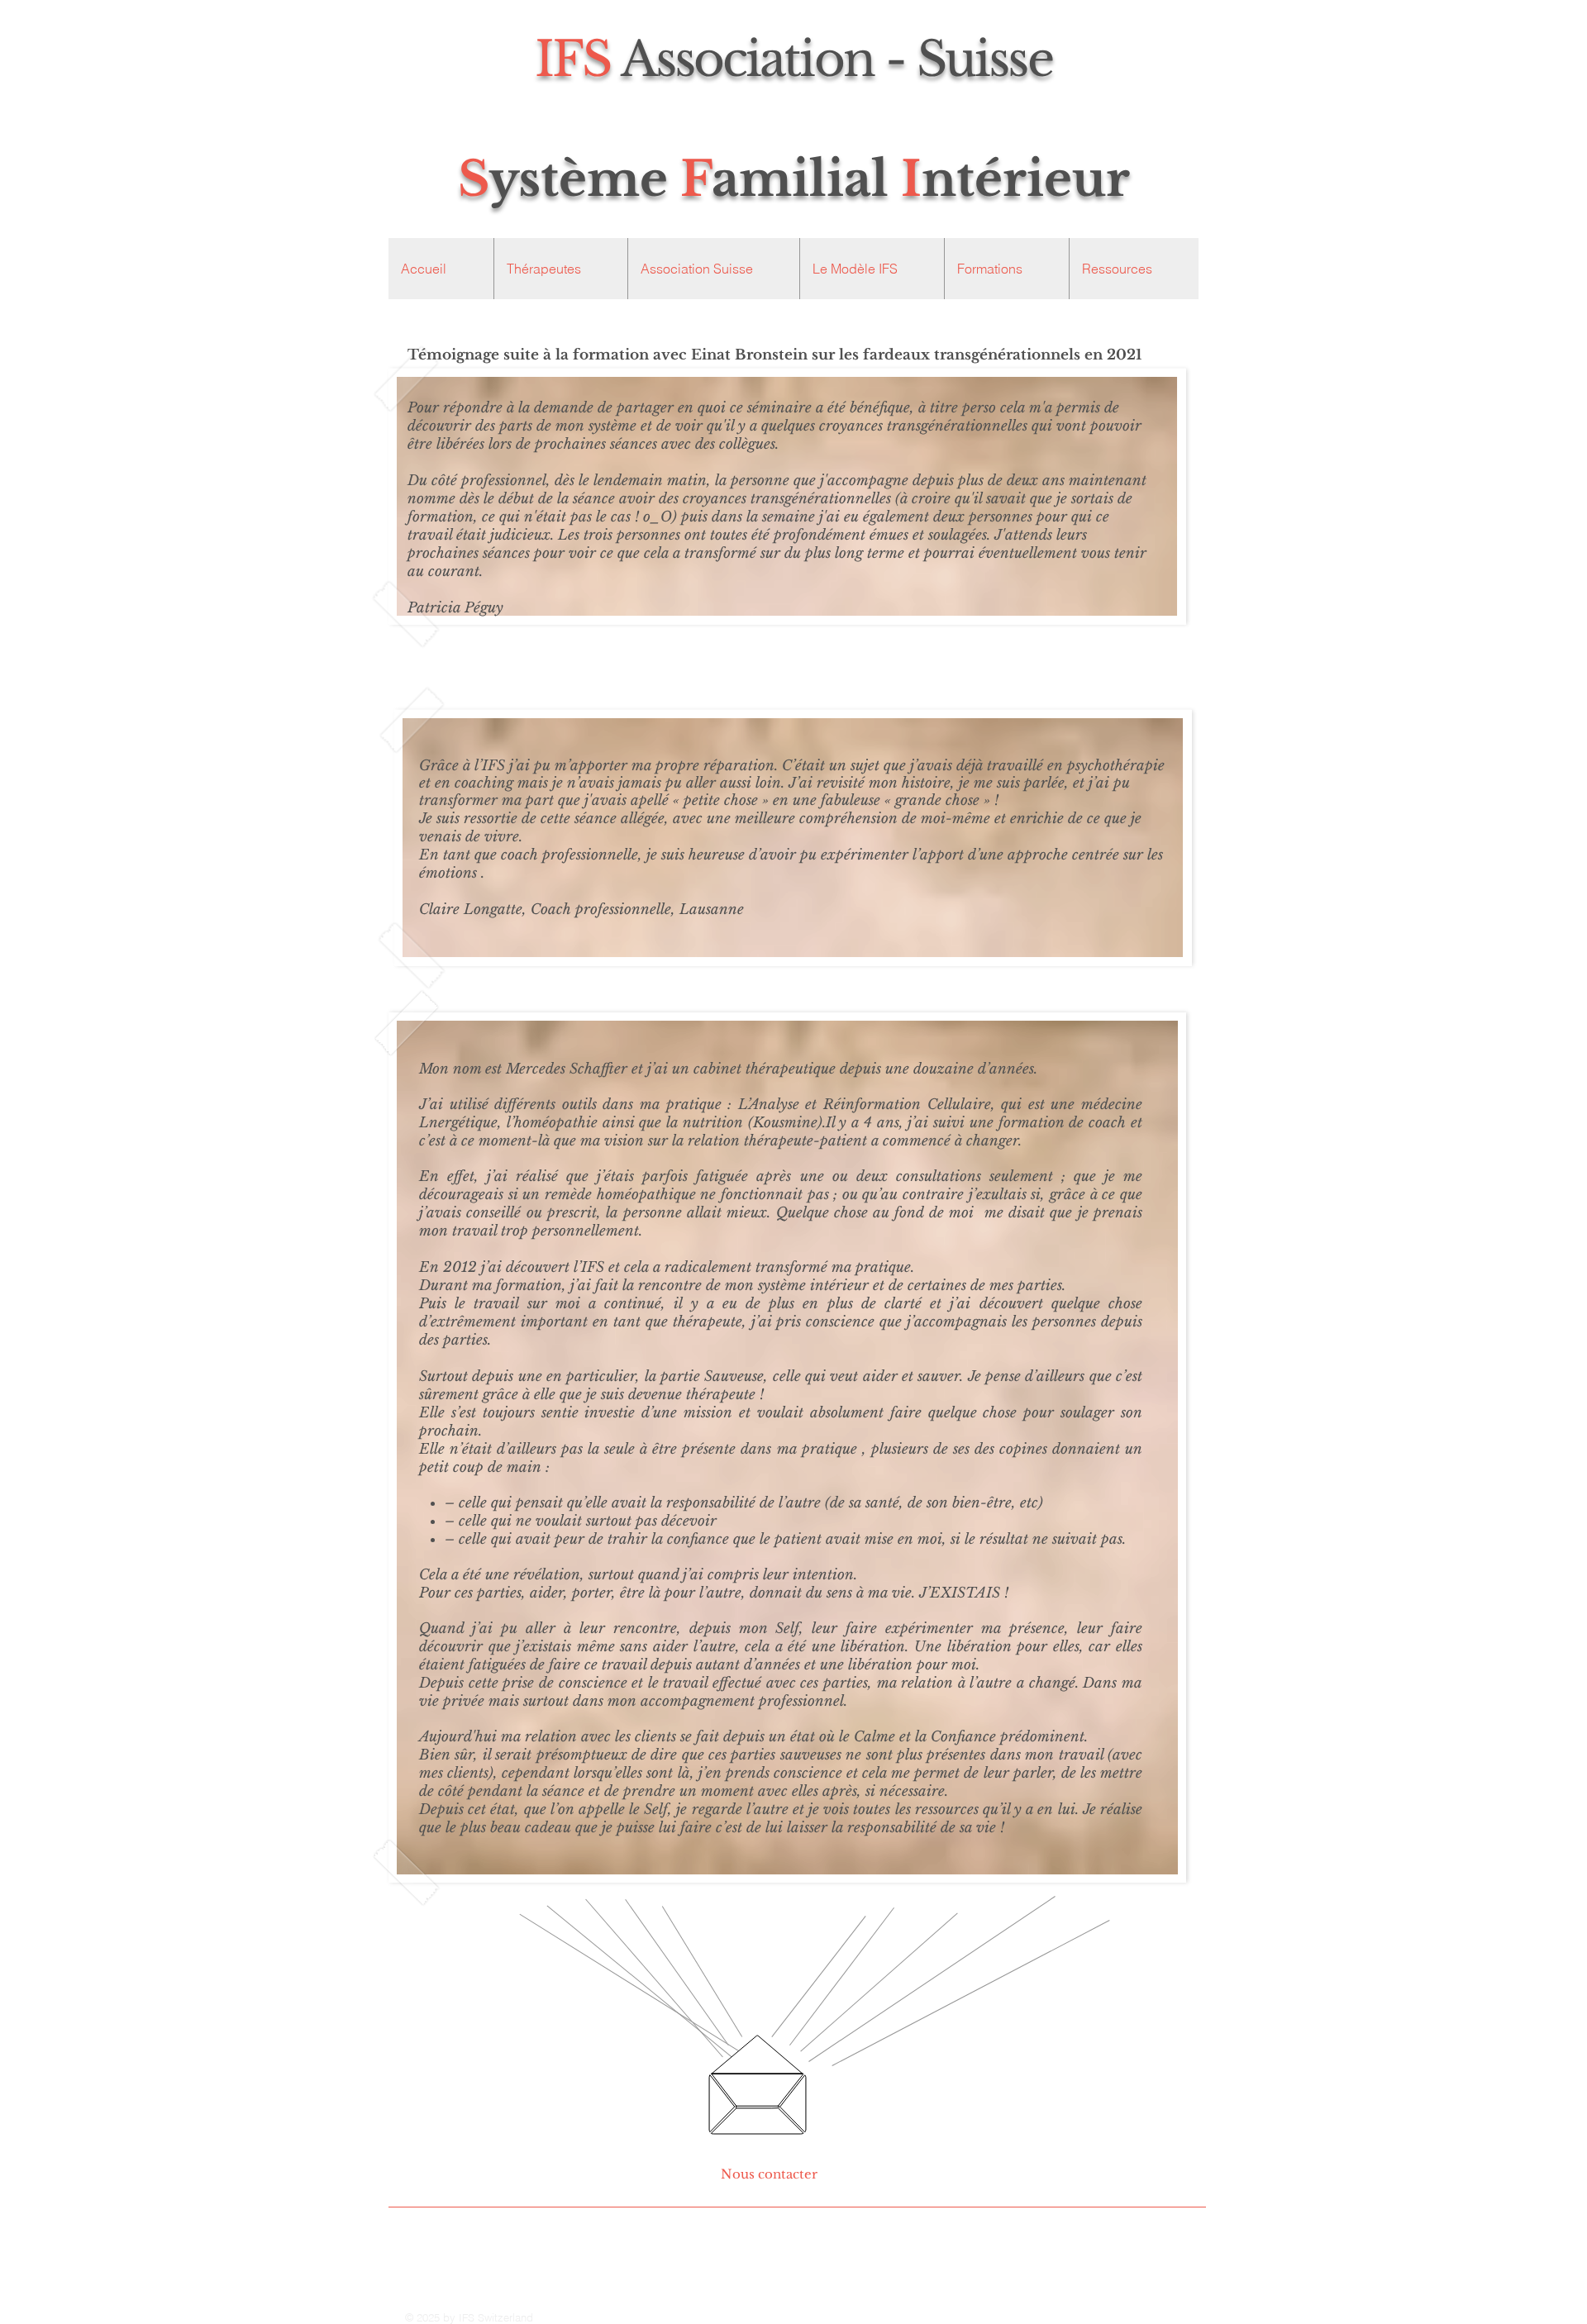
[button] (713, 269)
